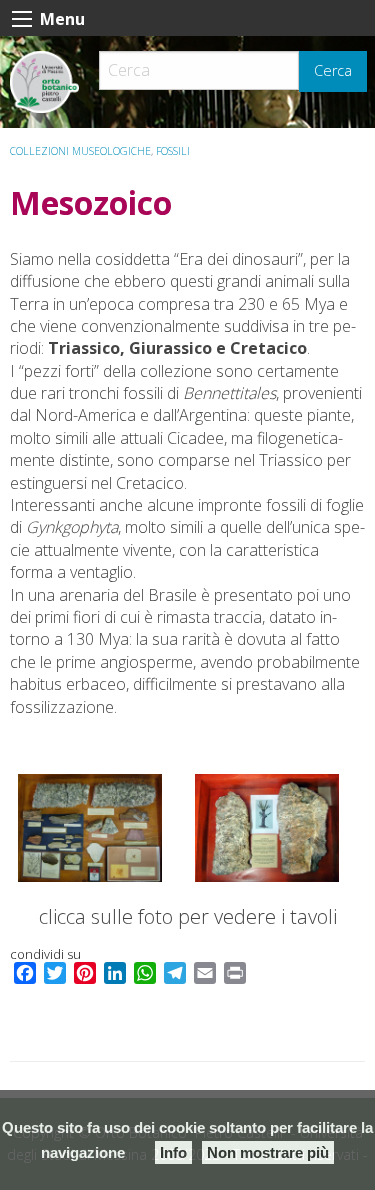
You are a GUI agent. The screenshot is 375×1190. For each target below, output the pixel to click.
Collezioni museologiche (80, 151)
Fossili (173, 151)
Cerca (333, 70)
